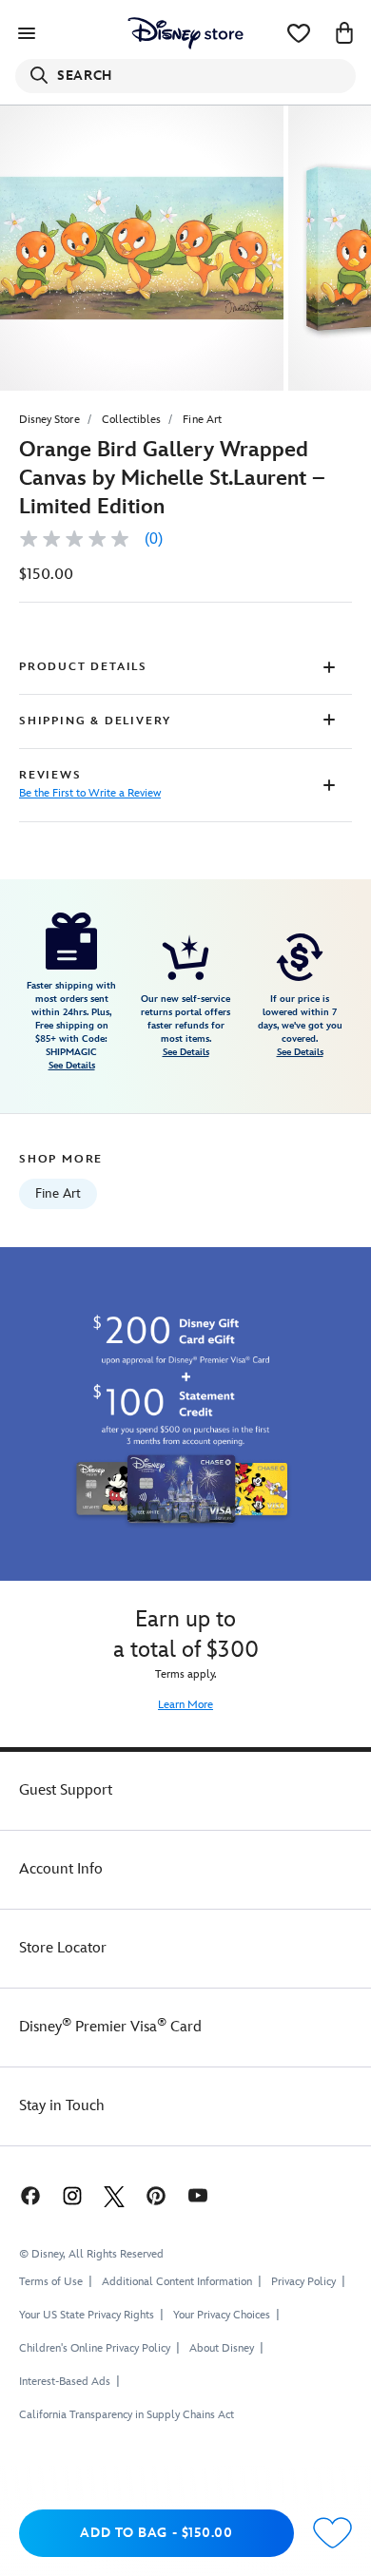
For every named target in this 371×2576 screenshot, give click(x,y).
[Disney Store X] (114, 2195)
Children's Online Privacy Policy (95, 2348)
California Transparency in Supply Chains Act (127, 2415)
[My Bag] (344, 33)
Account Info (61, 1869)
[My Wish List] (299, 33)
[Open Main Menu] (27, 33)
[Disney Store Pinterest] (156, 2195)
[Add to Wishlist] (332, 2534)
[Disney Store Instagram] (72, 2195)
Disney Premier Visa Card (110, 2027)
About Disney (222, 2348)
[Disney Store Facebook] (29, 2195)
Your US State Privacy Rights (87, 2315)
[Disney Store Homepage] (185, 33)
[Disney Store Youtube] (198, 2195)
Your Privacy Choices (222, 2316)
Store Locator (63, 1948)
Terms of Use (51, 2282)
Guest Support (66, 1790)
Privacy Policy (303, 2282)
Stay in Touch (62, 2106)
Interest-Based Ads (65, 2382)
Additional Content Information (177, 2282)
